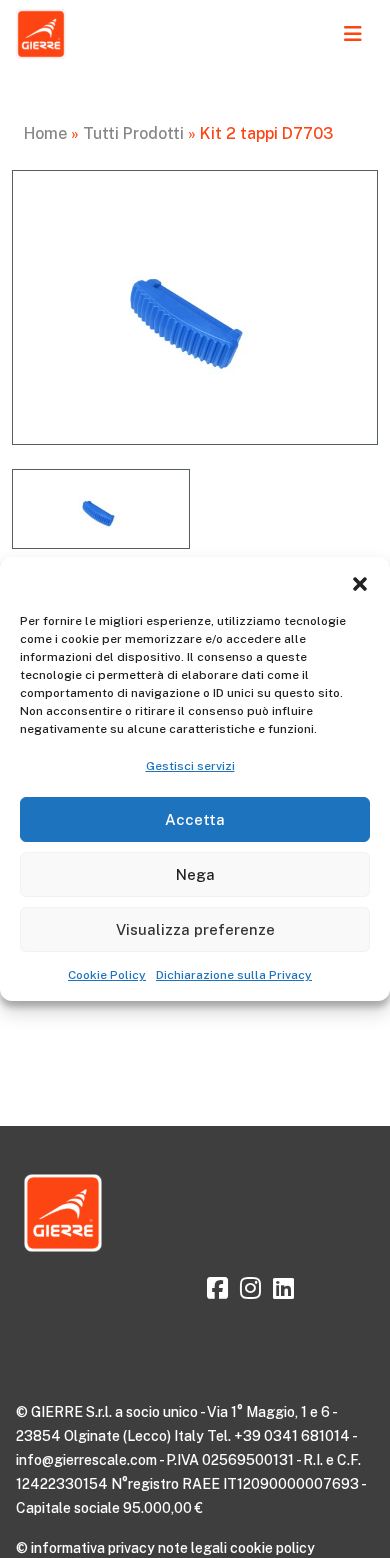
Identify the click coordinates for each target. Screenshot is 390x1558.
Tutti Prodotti (133, 133)
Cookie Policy (107, 975)
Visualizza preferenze (195, 929)
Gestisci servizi (190, 766)
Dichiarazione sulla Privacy (234, 975)
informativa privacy (93, 1548)
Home (45, 133)
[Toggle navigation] (353, 34)
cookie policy (272, 1548)
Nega (195, 874)
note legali (192, 1548)
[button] (360, 582)
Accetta (195, 819)
